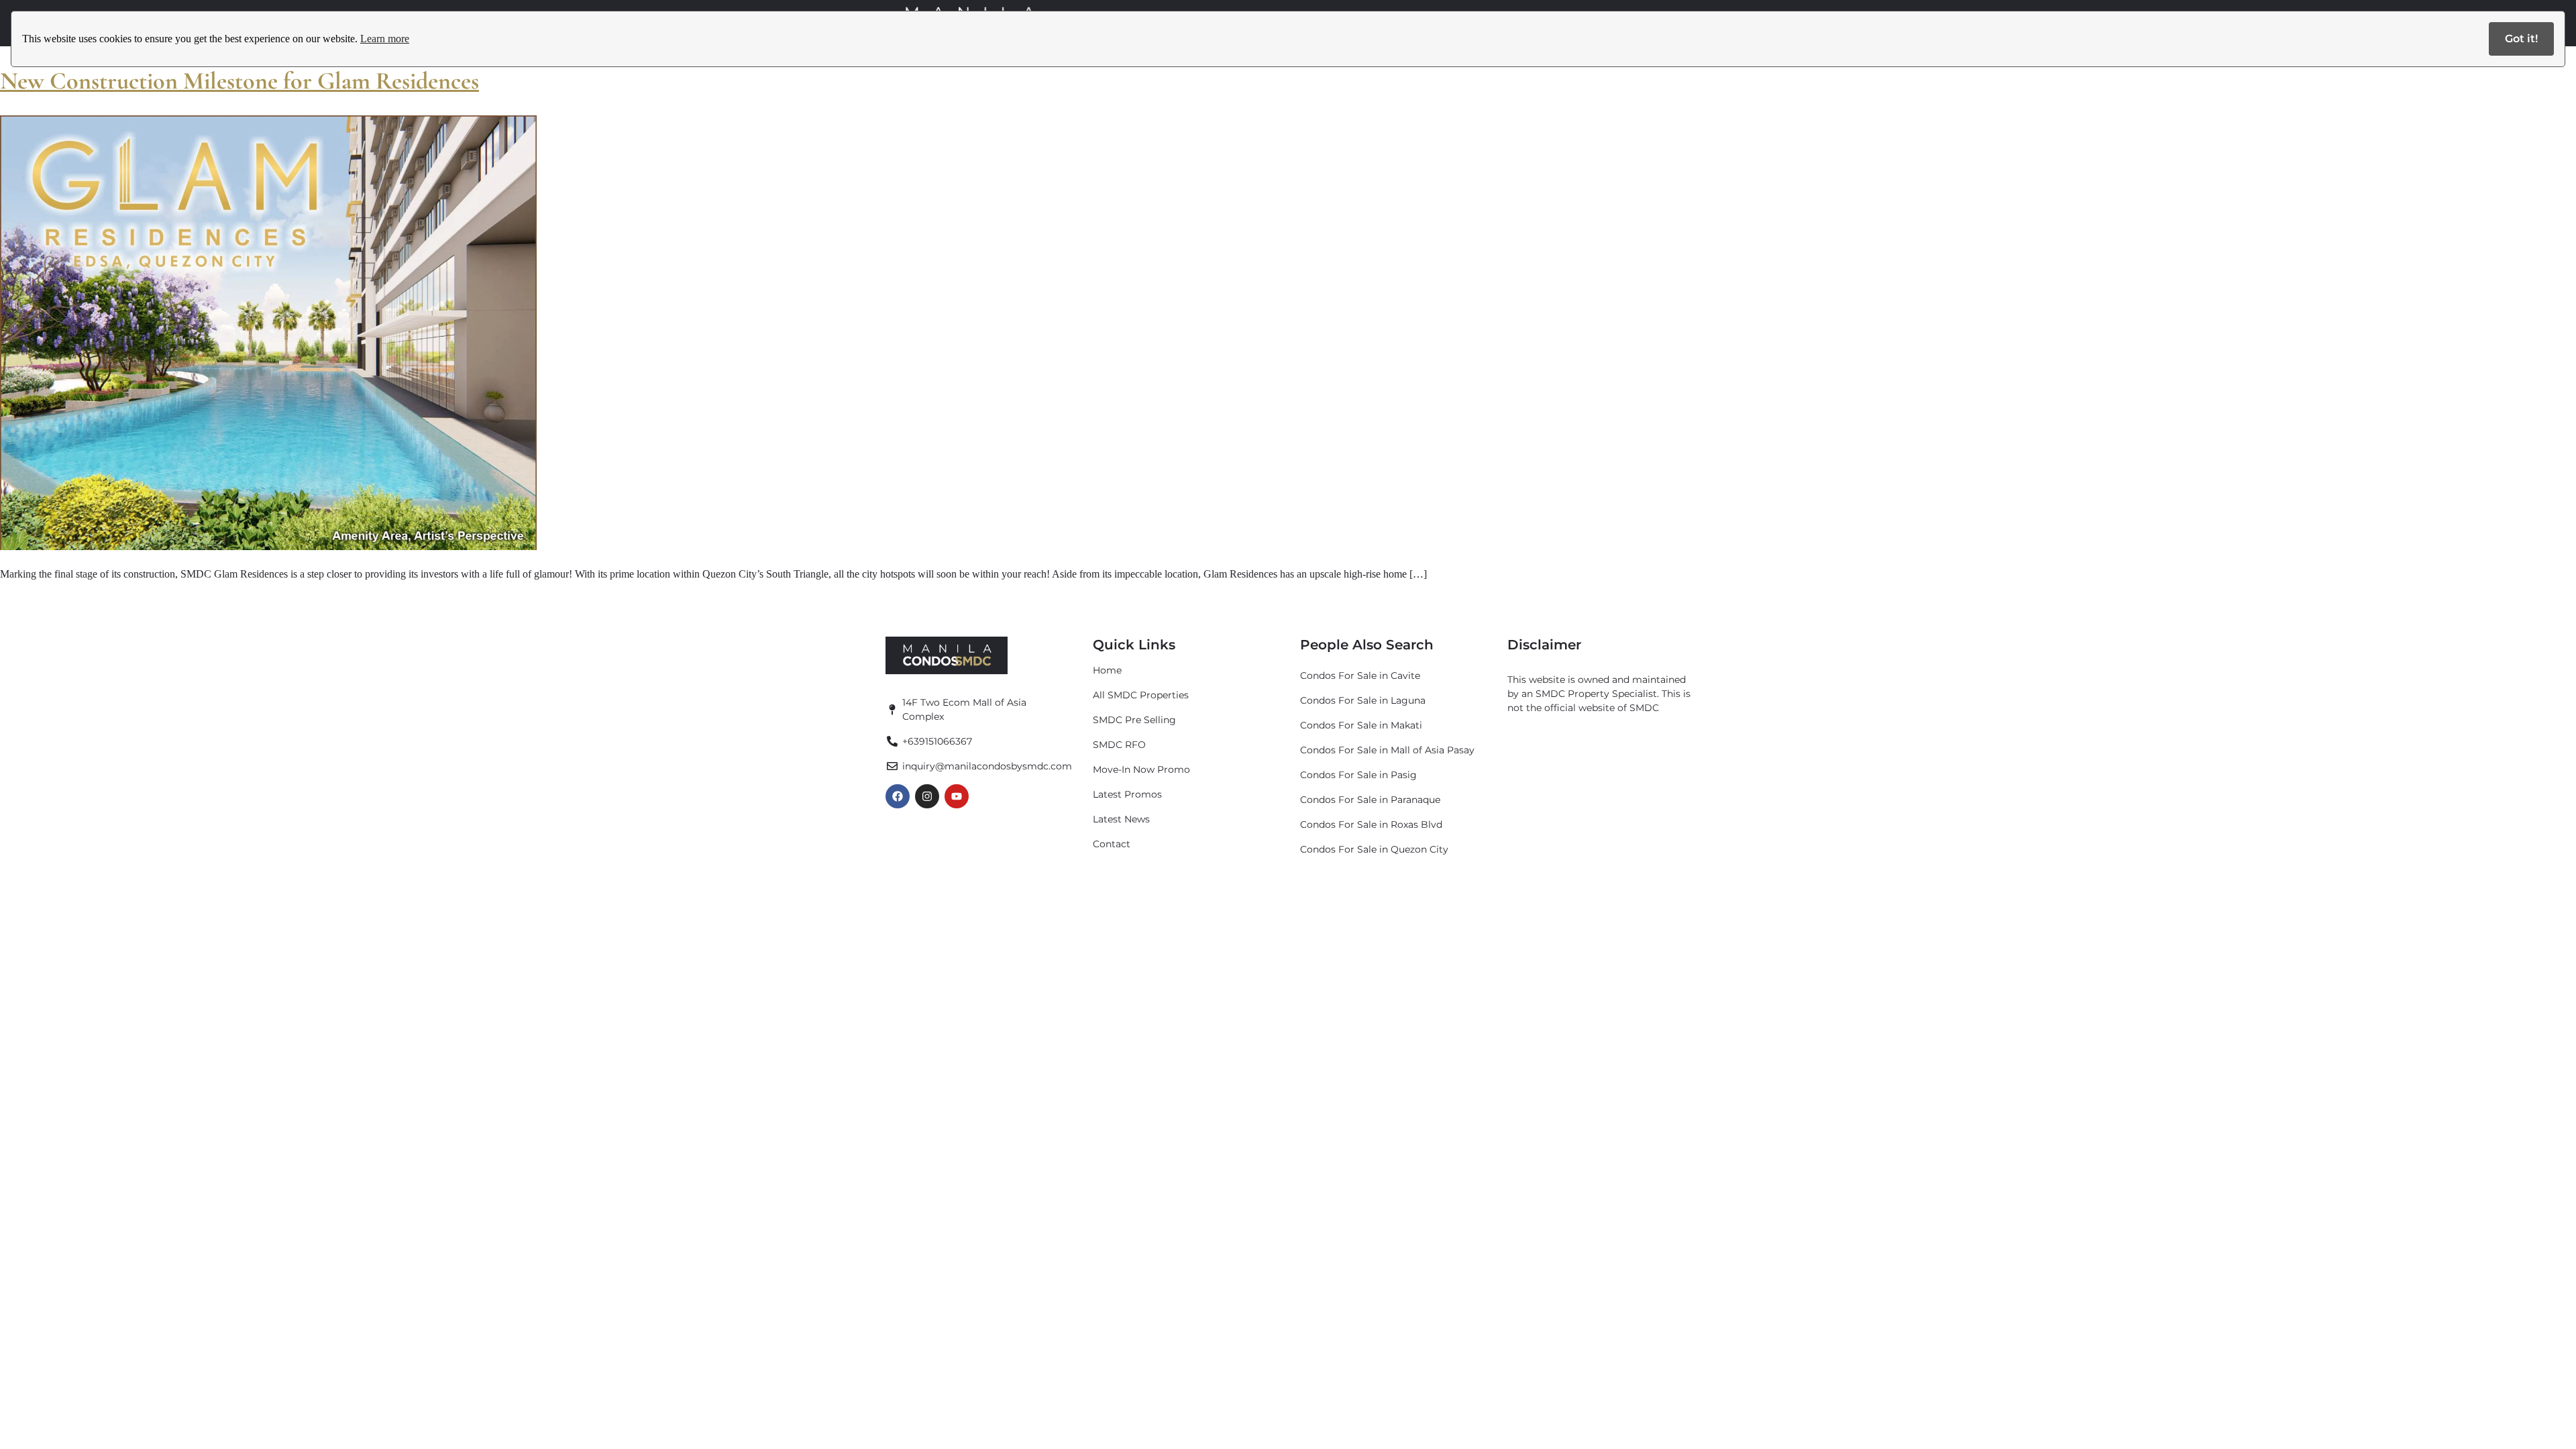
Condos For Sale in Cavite (1360, 676)
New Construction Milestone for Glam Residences (239, 81)
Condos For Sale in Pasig (1358, 775)
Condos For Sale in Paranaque (1370, 800)
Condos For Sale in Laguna (1363, 700)
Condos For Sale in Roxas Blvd (1371, 824)
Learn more (385, 39)
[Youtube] (957, 796)
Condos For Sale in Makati (1361, 725)
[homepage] (947, 655)
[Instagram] (927, 796)
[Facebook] (898, 796)
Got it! (2521, 39)
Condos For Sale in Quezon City (1374, 849)
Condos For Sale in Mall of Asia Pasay (1387, 750)
